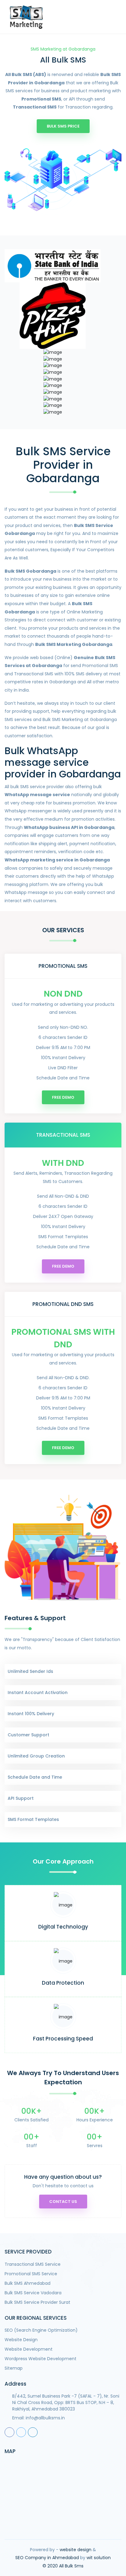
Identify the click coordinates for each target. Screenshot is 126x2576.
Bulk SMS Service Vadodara (33, 2293)
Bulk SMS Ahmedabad (28, 2283)
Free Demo (63, 1097)
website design (76, 2550)
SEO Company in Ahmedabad (47, 2558)
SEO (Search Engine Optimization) (41, 2330)
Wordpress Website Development (41, 2359)
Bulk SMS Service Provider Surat (37, 2302)
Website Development (29, 2349)
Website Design (21, 2340)
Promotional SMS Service (31, 2274)
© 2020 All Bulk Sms (63, 2566)
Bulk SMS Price (63, 126)
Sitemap (14, 2368)
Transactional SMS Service (33, 2264)
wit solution (99, 2558)
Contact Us (63, 2202)
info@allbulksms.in (45, 2418)
